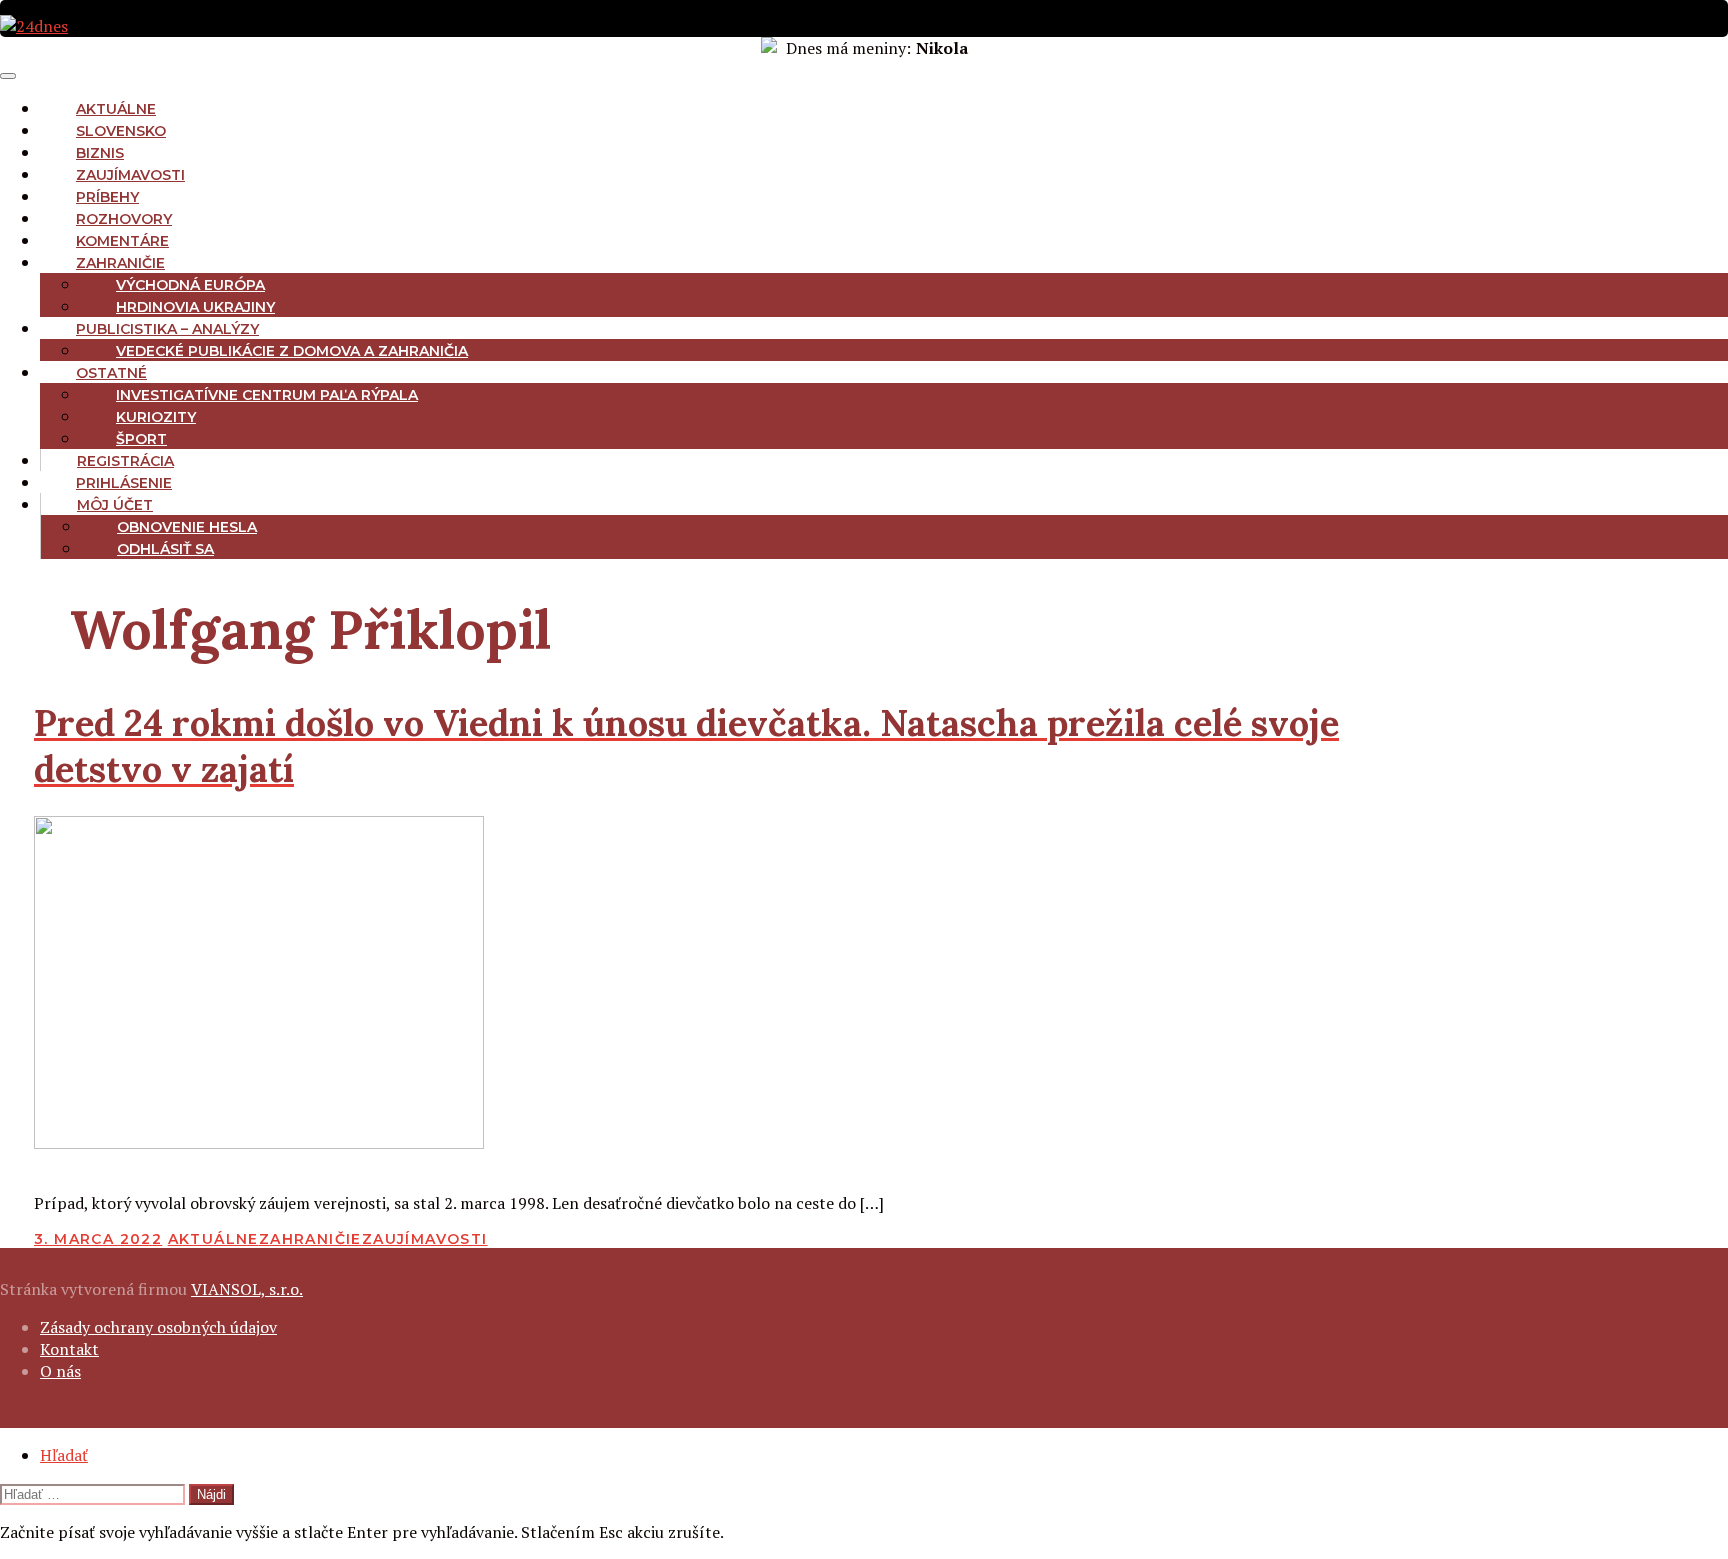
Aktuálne (116, 109)
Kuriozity (156, 417)
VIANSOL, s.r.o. (247, 1289)
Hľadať (64, 1455)
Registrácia (125, 461)
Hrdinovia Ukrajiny (195, 307)
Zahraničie (120, 263)
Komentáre (122, 241)
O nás (60, 1371)
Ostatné (111, 373)
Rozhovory (124, 219)
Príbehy (107, 197)
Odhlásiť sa (165, 549)
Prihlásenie (124, 483)
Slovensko (121, 131)
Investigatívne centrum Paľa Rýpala (267, 395)
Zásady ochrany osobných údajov (158, 1327)
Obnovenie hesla (187, 527)
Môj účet (115, 505)
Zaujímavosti (130, 175)
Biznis (100, 153)
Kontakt (69, 1349)
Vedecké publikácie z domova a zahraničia (292, 351)
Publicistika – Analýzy (167, 329)
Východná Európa (190, 285)
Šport (141, 439)
